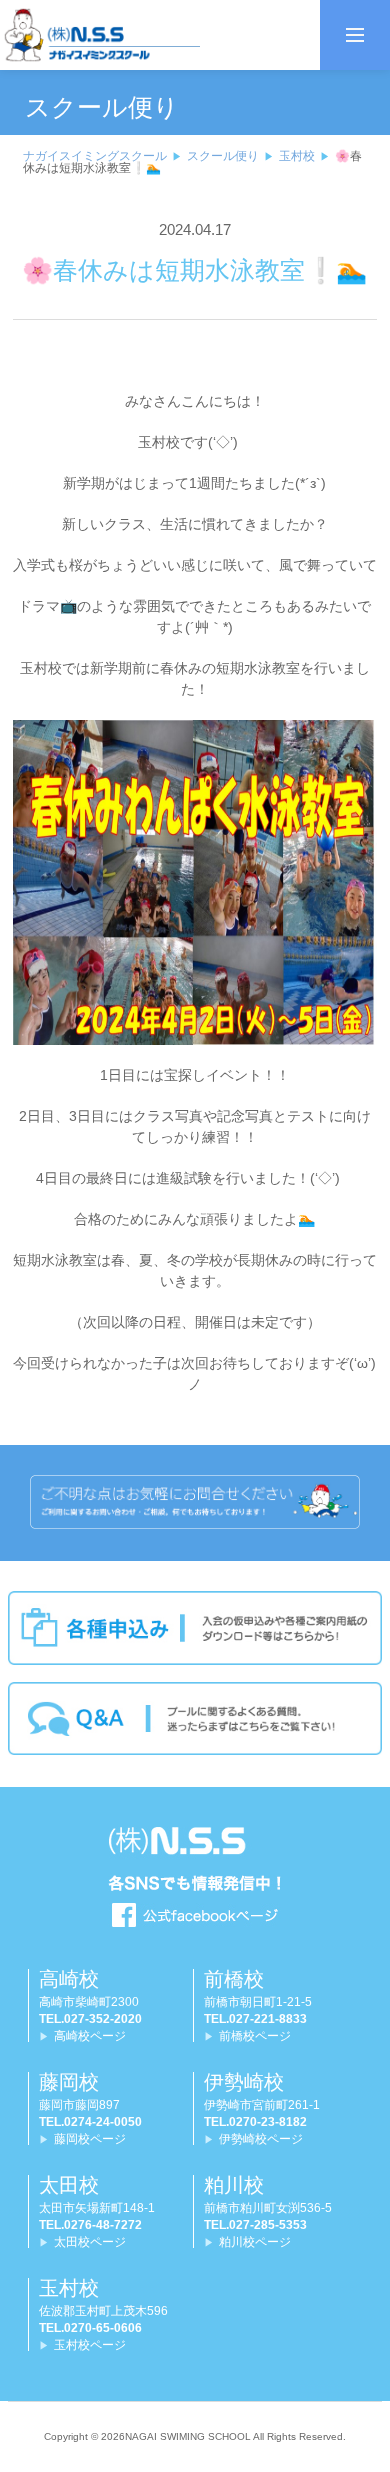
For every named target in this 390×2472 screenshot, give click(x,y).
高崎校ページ (90, 2036)
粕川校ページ (255, 2242)
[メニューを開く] (355, 35)
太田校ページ (90, 2242)
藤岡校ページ (90, 2139)
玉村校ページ (90, 2345)
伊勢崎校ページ (261, 2139)
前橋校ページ (255, 2036)
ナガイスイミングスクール (95, 156)
